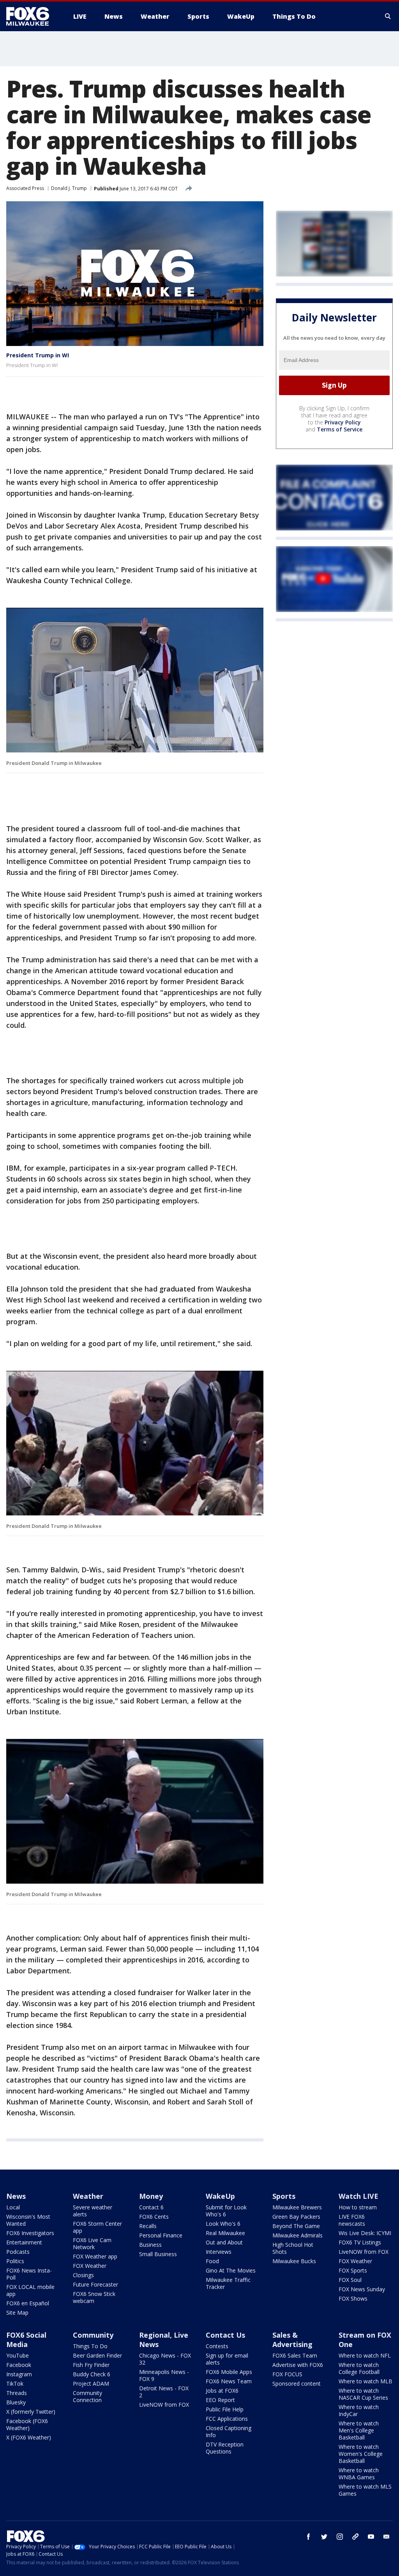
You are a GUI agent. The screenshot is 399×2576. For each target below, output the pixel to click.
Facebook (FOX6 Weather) (27, 2424)
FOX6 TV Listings (360, 2242)
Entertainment (24, 2242)
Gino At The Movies (231, 2270)
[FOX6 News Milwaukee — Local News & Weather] (32, 16)
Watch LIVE (358, 2196)
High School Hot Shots (293, 2248)
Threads (17, 2393)
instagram (340, 2537)
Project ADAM (91, 2384)
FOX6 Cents (154, 2217)
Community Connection (87, 2396)
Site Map (17, 2313)
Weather (88, 2196)
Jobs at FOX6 (222, 2391)
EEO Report (220, 2400)
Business (150, 2245)
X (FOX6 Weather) (29, 2437)
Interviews (219, 2252)
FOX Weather (90, 2266)
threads (355, 2537)
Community (93, 2335)
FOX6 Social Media (26, 2340)
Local (13, 2207)
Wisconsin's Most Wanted (28, 2220)
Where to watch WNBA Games (359, 2474)
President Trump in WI (38, 355)
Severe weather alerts (93, 2211)
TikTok (15, 2384)
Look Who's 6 (223, 2224)
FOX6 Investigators (30, 2233)
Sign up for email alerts (227, 2359)
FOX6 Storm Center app (97, 2227)
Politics (15, 2261)
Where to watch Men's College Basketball (359, 2430)
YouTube (18, 2355)
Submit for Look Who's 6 (226, 2211)
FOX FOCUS (287, 2374)
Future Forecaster (95, 2284)
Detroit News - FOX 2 (164, 2392)
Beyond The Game (296, 2226)
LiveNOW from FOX (364, 2252)
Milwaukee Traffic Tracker (228, 2283)
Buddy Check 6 (92, 2374)
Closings (83, 2275)
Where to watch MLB (365, 2381)
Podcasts (18, 2252)
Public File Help (225, 2409)
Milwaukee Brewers (297, 2207)
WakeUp (220, 2196)
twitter (324, 2537)
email (387, 2537)
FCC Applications (227, 2419)
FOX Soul (350, 2280)
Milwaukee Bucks (294, 2261)
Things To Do (90, 2346)
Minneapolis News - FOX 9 (164, 2375)
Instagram (19, 2374)
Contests (217, 2346)
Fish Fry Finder (91, 2365)
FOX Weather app (95, 2256)
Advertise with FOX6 (298, 2365)
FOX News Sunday (362, 2289)
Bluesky (16, 2402)
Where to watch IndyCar (359, 2410)
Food (212, 2261)
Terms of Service (340, 429)
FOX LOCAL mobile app (30, 2290)
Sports (284, 2196)
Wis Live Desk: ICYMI (365, 2233)
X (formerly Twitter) (31, 2412)
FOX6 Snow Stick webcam (94, 2297)
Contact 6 (151, 2207)
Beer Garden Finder (97, 2355)
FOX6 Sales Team (295, 2355)
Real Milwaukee (225, 2233)
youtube (371, 2537)
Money (151, 2196)
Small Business (158, 2254)
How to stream (358, 2207)
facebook (309, 2537)
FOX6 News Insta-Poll (29, 2274)
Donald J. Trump (69, 188)
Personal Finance (161, 2235)
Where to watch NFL (365, 2355)
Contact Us (225, 2335)
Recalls (148, 2226)
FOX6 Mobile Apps (229, 2372)
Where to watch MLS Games (365, 2490)
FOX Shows (353, 2298)
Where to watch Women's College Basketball (361, 2454)
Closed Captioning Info (229, 2431)
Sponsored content (297, 2384)
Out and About (224, 2242)
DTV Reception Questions (225, 2448)
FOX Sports (353, 2270)
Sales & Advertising (292, 2340)
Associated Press (25, 188)
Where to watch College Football (359, 2368)
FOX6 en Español (28, 2303)
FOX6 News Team (229, 2381)
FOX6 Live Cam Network (92, 2243)
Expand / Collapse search (388, 16)
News (16, 2196)
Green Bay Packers (296, 2217)
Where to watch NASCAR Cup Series (363, 2394)
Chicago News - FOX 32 (165, 2359)
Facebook (19, 2365)
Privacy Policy (343, 422)
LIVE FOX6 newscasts (352, 2220)
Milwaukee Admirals (297, 2235)
